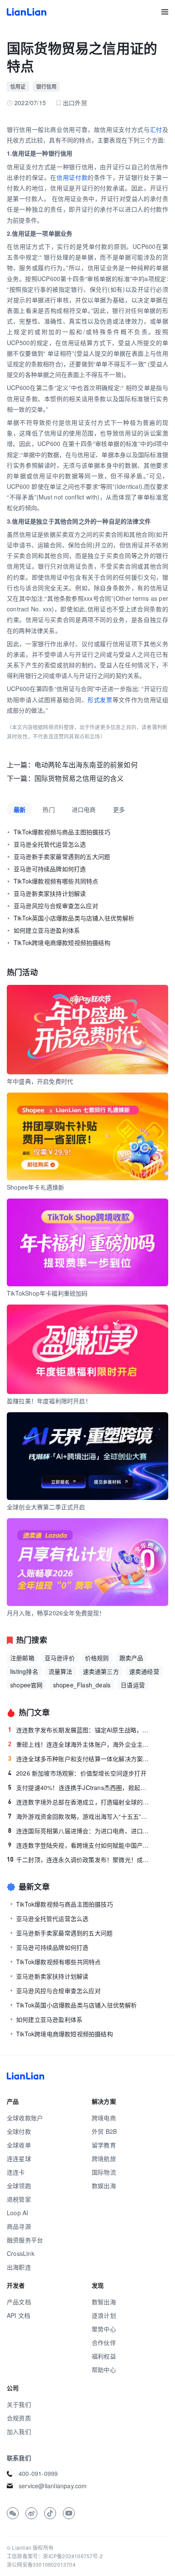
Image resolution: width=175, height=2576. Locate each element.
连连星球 (19, 2158)
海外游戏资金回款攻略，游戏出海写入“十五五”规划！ (80, 1816)
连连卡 (16, 2172)
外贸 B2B (104, 2131)
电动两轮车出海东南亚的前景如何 (86, 765)
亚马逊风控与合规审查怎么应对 (56, 906)
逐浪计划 (104, 2315)
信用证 (18, 86)
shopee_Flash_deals (82, 1685)
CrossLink (21, 2253)
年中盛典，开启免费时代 (40, 1081)
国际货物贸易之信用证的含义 (79, 778)
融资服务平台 (25, 2240)
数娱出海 (104, 2186)
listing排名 (24, 1671)
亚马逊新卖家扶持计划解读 (50, 893)
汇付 (156, 129)
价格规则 (97, 1658)
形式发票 (100, 700)
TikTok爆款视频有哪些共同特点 (56, 881)
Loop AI (17, 2213)
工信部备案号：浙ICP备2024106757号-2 (55, 2556)
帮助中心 (104, 2370)
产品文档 (19, 2302)
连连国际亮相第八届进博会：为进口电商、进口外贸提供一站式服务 (80, 1831)
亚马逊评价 (60, 1658)
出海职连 (19, 2267)
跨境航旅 (104, 2158)
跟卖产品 (131, 1658)
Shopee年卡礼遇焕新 (35, 1187)
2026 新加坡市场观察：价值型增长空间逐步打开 (77, 1773)
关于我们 (19, 2404)
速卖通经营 (144, 1671)
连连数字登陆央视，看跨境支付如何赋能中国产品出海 (80, 1845)
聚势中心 (104, 2329)
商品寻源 (19, 2226)
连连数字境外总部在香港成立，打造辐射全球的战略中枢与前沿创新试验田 (80, 1802)
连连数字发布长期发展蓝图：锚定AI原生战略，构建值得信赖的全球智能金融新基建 (80, 1730)
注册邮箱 (22, 1658)
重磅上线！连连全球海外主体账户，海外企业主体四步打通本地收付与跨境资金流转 (80, 1744)
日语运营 (133, 1685)
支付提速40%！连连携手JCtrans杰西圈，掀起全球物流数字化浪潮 (80, 1787)
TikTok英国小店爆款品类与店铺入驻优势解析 (74, 918)
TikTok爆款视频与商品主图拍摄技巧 (62, 832)
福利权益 (104, 2356)
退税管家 (19, 2199)
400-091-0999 (38, 2473)
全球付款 (19, 2131)
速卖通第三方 (101, 1671)
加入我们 (19, 2431)
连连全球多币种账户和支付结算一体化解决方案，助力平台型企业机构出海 (80, 1759)
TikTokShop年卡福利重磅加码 (47, 1293)
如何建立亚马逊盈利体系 (47, 930)
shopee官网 (27, 1685)
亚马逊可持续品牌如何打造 (50, 869)
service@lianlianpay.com (53, 2486)
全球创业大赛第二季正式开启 (46, 1507)
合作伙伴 (104, 2342)
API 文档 (18, 2315)
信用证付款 (72, 177)
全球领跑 (19, 2186)
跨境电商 (104, 2118)
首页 (27, 12)
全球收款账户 (25, 2118)
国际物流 (104, 2172)
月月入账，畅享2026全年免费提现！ (56, 1613)
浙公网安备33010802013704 (41, 2564)
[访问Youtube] (69, 2513)
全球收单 (19, 2145)
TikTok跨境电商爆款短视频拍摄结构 (62, 942)
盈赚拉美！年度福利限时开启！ (49, 1401)
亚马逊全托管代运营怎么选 (50, 844)
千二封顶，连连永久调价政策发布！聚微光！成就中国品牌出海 (79, 1860)
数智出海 (104, 2302)
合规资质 (19, 2418)
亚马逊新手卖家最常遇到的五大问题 (62, 856)
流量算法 (61, 1671)
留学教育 (104, 2145)
